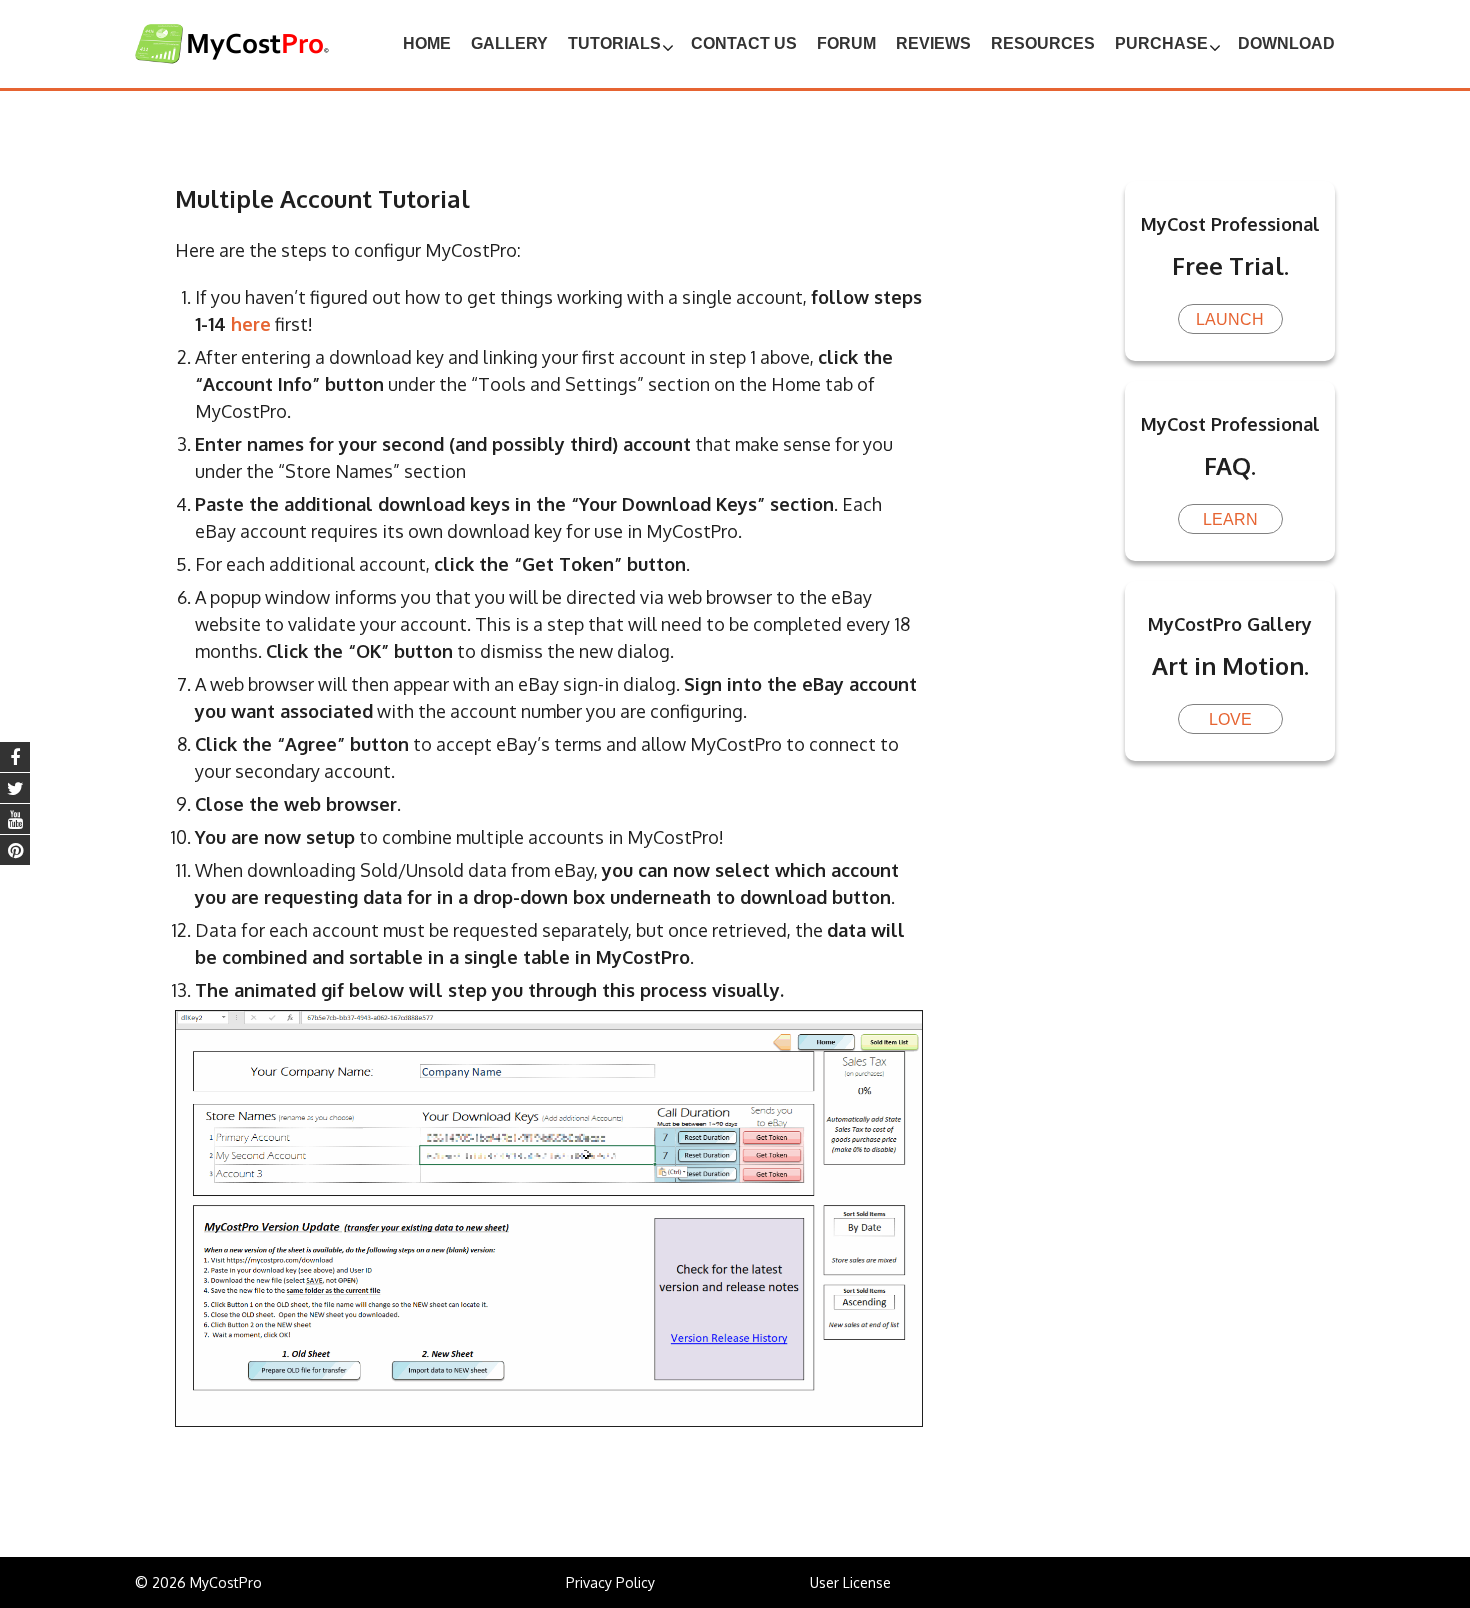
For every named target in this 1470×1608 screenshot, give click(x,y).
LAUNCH (1230, 319)
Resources (1043, 43)
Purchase (1161, 43)
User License (850, 1582)
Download (1286, 43)
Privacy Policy (610, 1582)
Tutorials (614, 43)
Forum (846, 43)
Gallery (509, 43)
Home (427, 43)
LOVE (1230, 719)
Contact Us (744, 43)
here (251, 324)
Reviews (933, 43)
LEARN (1230, 519)
